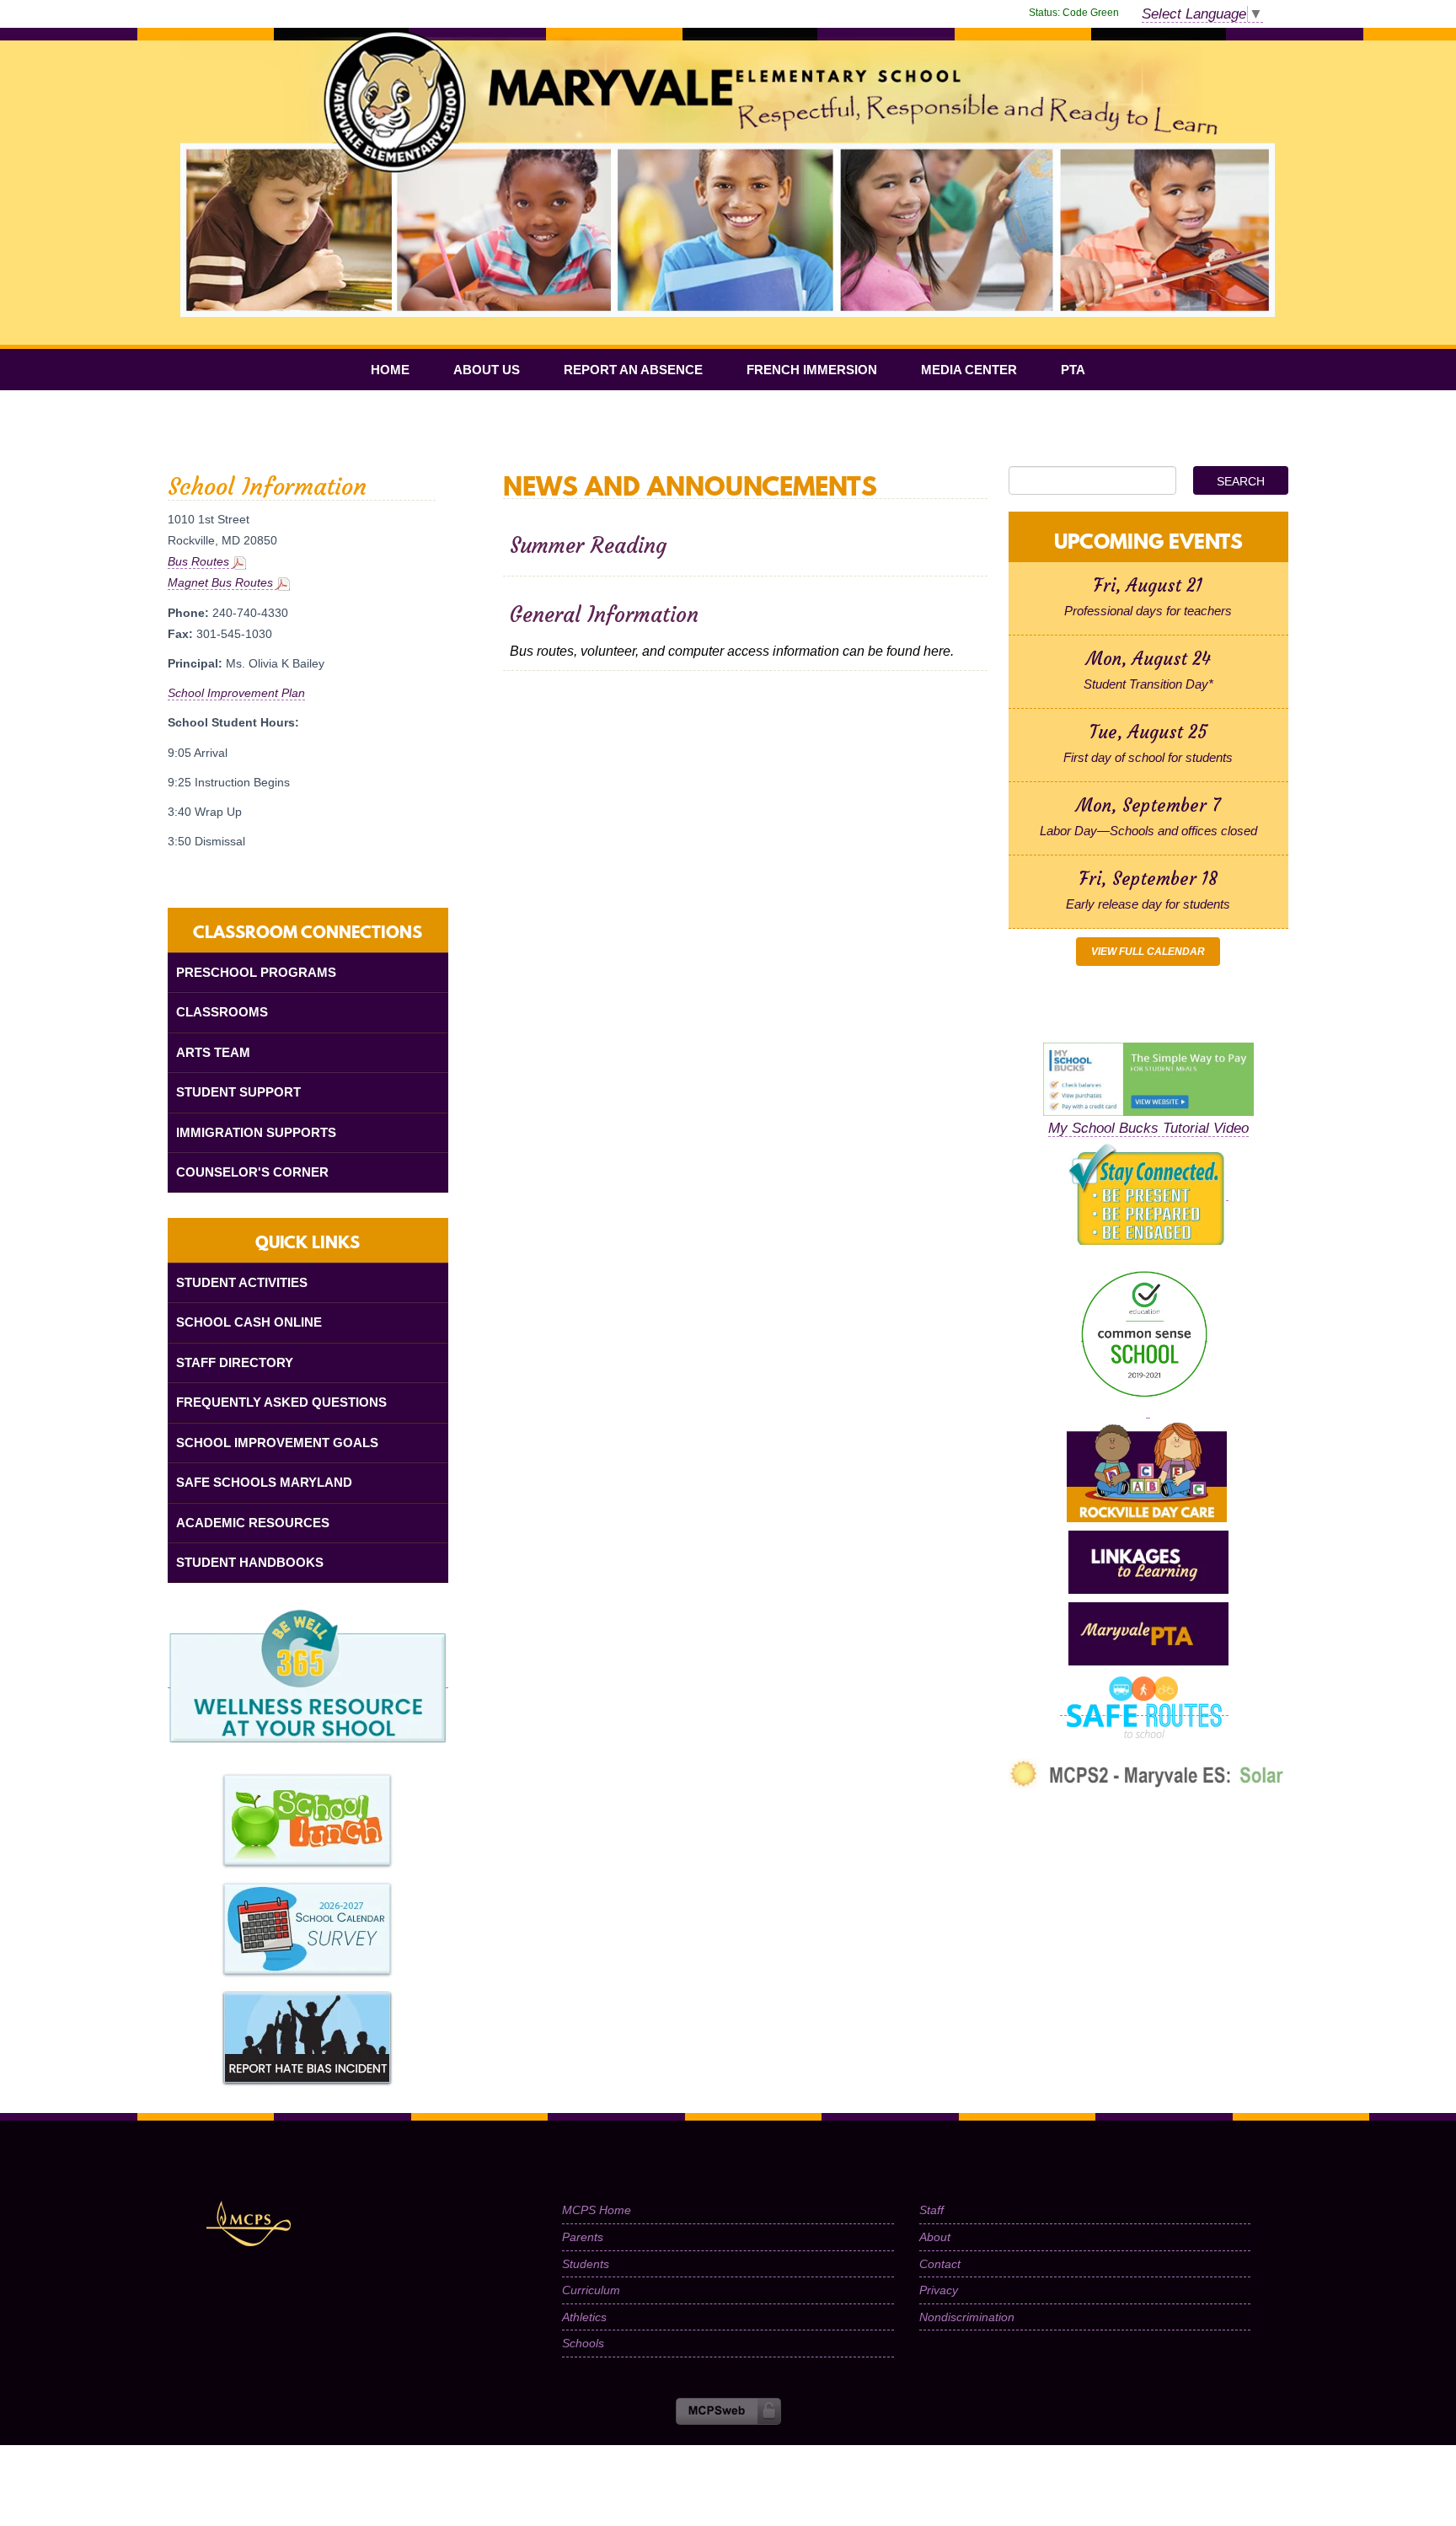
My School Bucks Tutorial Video (1148, 1128)
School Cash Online (249, 1322)
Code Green (1074, 13)
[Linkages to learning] (1148, 1562)
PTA (1073, 370)
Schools (583, 2343)
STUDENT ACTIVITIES (242, 1282)
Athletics (584, 2317)
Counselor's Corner (252, 1172)
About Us (487, 370)
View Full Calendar (1148, 952)
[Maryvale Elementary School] (728, 48)
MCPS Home (597, 2210)
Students (586, 2264)
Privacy (939, 2290)
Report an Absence (633, 370)
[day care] (1148, 1410)
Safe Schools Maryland (264, 1482)
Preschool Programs (256, 972)
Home (390, 370)
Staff (931, 2210)
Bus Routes (200, 561)
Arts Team (213, 1052)
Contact (940, 2264)
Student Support (238, 1092)
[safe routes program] (1144, 1708)
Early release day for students (1148, 904)
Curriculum (591, 2290)
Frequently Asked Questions (281, 1402)
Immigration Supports (256, 1132)
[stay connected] (1148, 1193)
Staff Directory (235, 1362)
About (935, 2237)
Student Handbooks (250, 1562)
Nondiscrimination (967, 2317)
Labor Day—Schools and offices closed (1148, 831)
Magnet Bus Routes (222, 582)
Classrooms (222, 1012)
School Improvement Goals (277, 1443)
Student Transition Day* (1148, 684)
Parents (583, 2237)
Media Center (969, 370)
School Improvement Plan (236, 693)
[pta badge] (1148, 1633)
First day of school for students (1148, 757)
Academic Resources (253, 1523)
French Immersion (812, 370)
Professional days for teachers (1148, 611)
